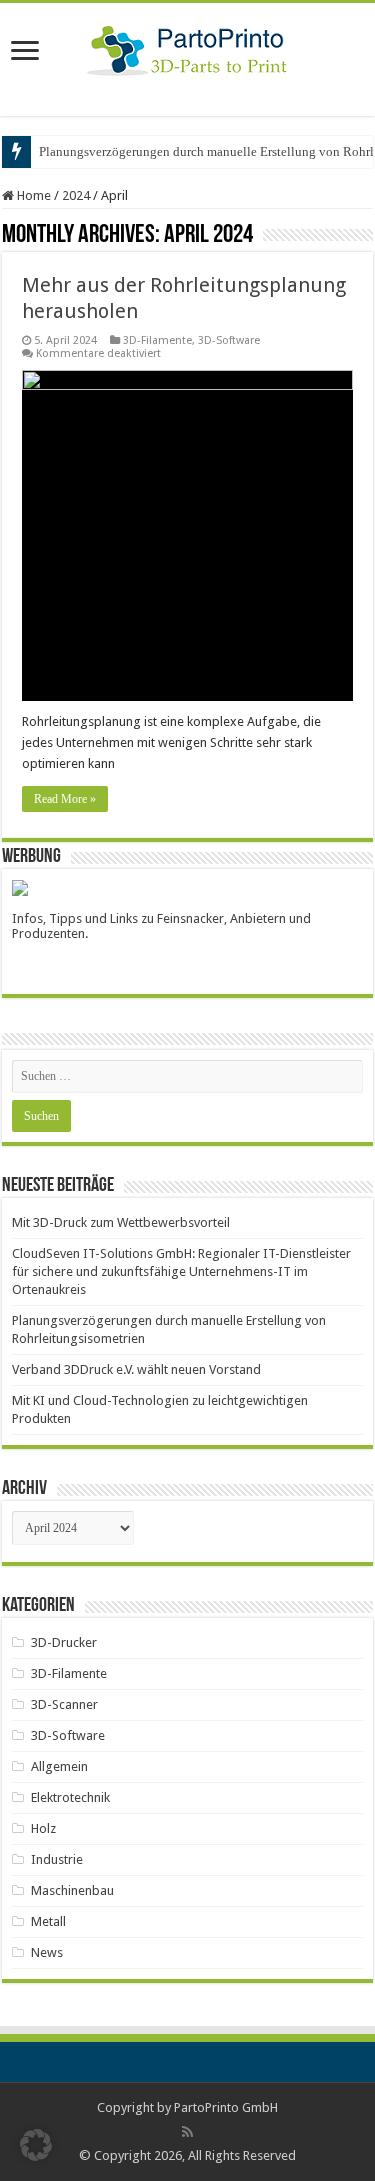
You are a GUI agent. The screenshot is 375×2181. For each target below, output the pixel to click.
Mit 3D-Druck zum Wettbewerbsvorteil (121, 1222)
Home (32, 195)
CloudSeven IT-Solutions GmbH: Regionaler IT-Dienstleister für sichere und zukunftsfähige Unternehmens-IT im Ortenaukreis (181, 1271)
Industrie (57, 1859)
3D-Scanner (64, 1704)
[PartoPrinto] (187, 47)
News (47, 1952)
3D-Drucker (64, 1642)
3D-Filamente (157, 340)
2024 (76, 195)
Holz (43, 1828)
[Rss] (187, 2132)
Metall (48, 1921)
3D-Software (229, 340)
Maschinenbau (72, 1890)
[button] (36, 2145)
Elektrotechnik (70, 1797)
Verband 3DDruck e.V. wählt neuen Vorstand (136, 1369)
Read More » (65, 799)
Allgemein (59, 1766)
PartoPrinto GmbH (226, 2107)
